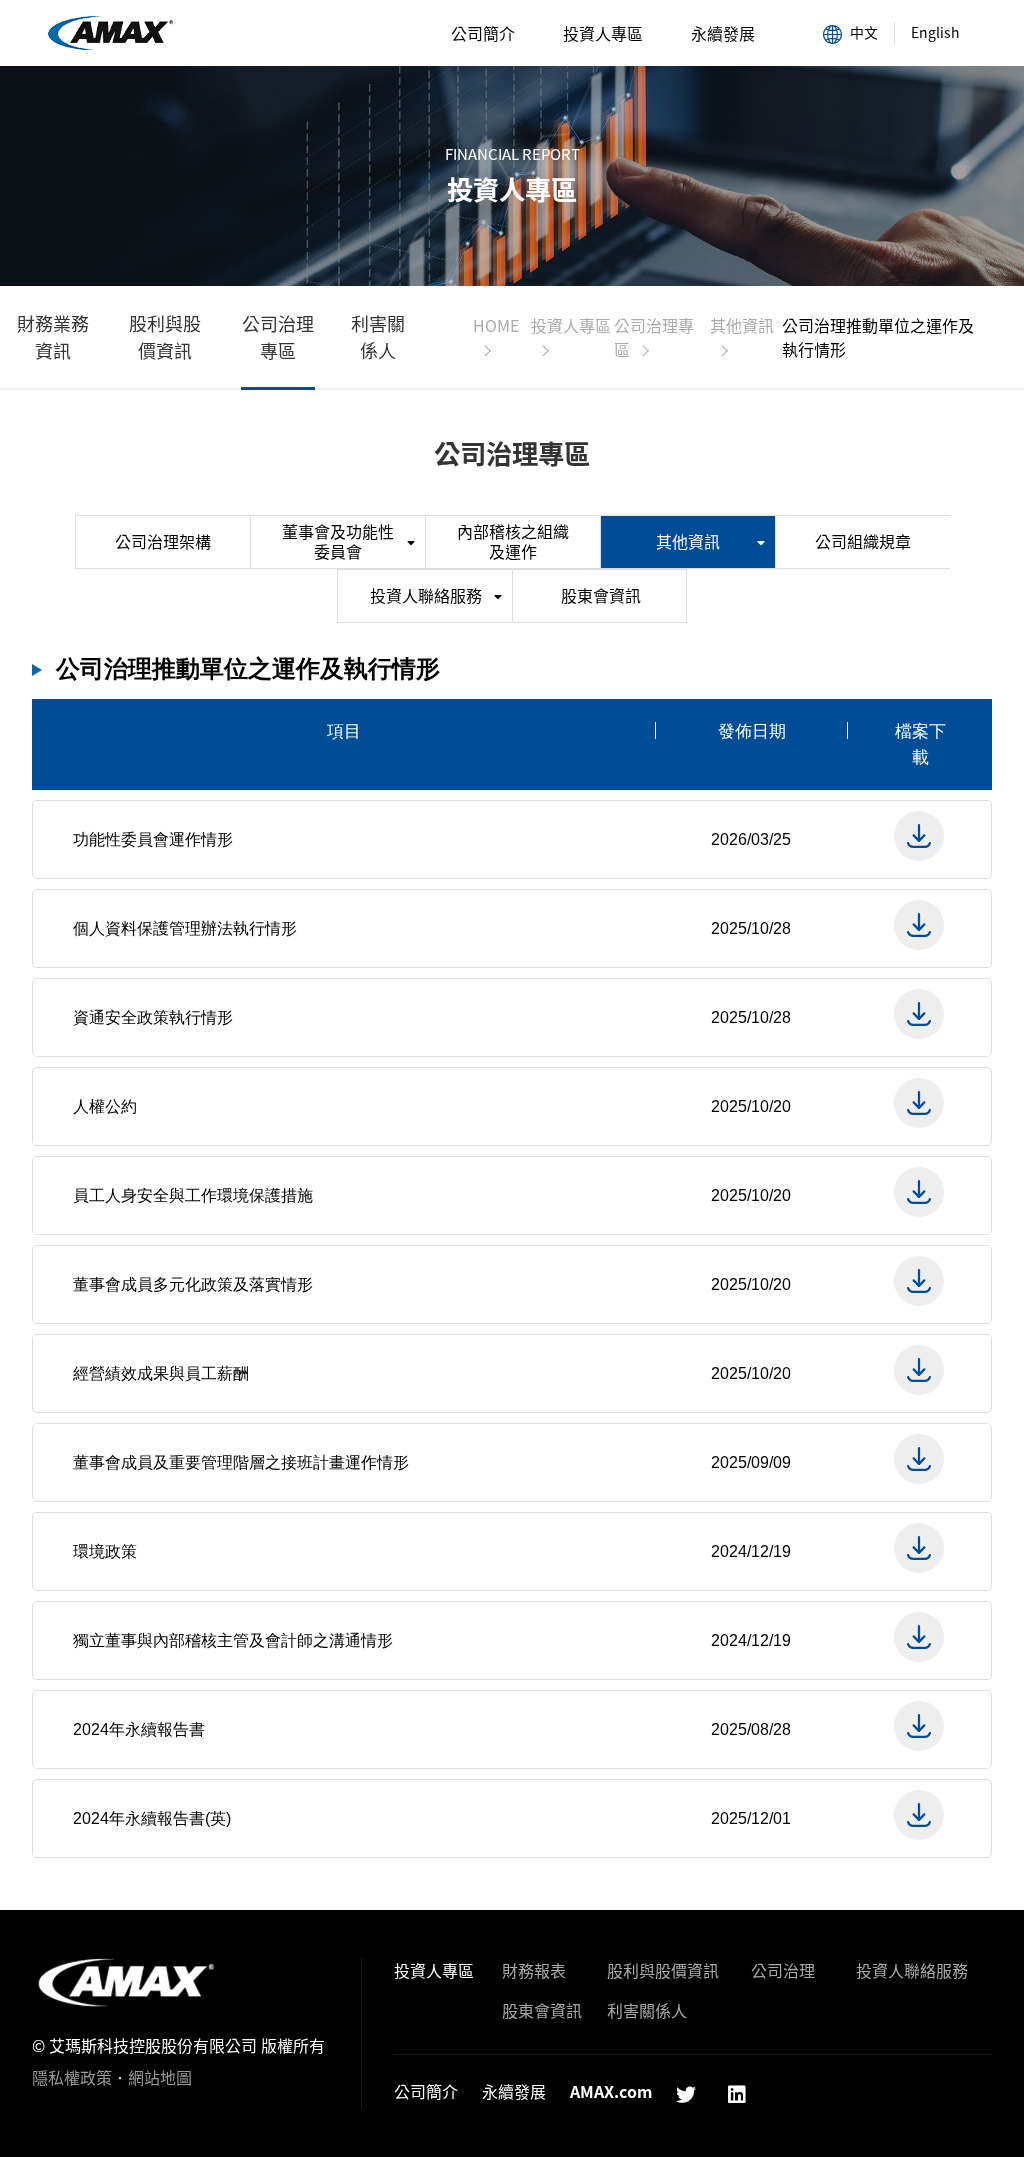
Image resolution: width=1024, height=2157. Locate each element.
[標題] (919, 837)
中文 (864, 32)
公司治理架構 (163, 541)
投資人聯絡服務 (426, 595)
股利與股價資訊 (165, 337)
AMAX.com (611, 2091)
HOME (496, 325)
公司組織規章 (863, 541)
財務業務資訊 (53, 337)
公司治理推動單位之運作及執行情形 (110, 33)
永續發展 (723, 33)
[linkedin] (737, 2094)
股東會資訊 (601, 595)
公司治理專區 (278, 337)
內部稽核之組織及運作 (513, 541)
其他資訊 (742, 325)
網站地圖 (160, 2077)
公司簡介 (483, 33)
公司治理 (783, 1970)
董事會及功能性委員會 (338, 541)
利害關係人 (378, 337)
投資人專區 (603, 33)
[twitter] (686, 2094)
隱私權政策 (72, 2077)
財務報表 (534, 1970)
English (935, 32)
